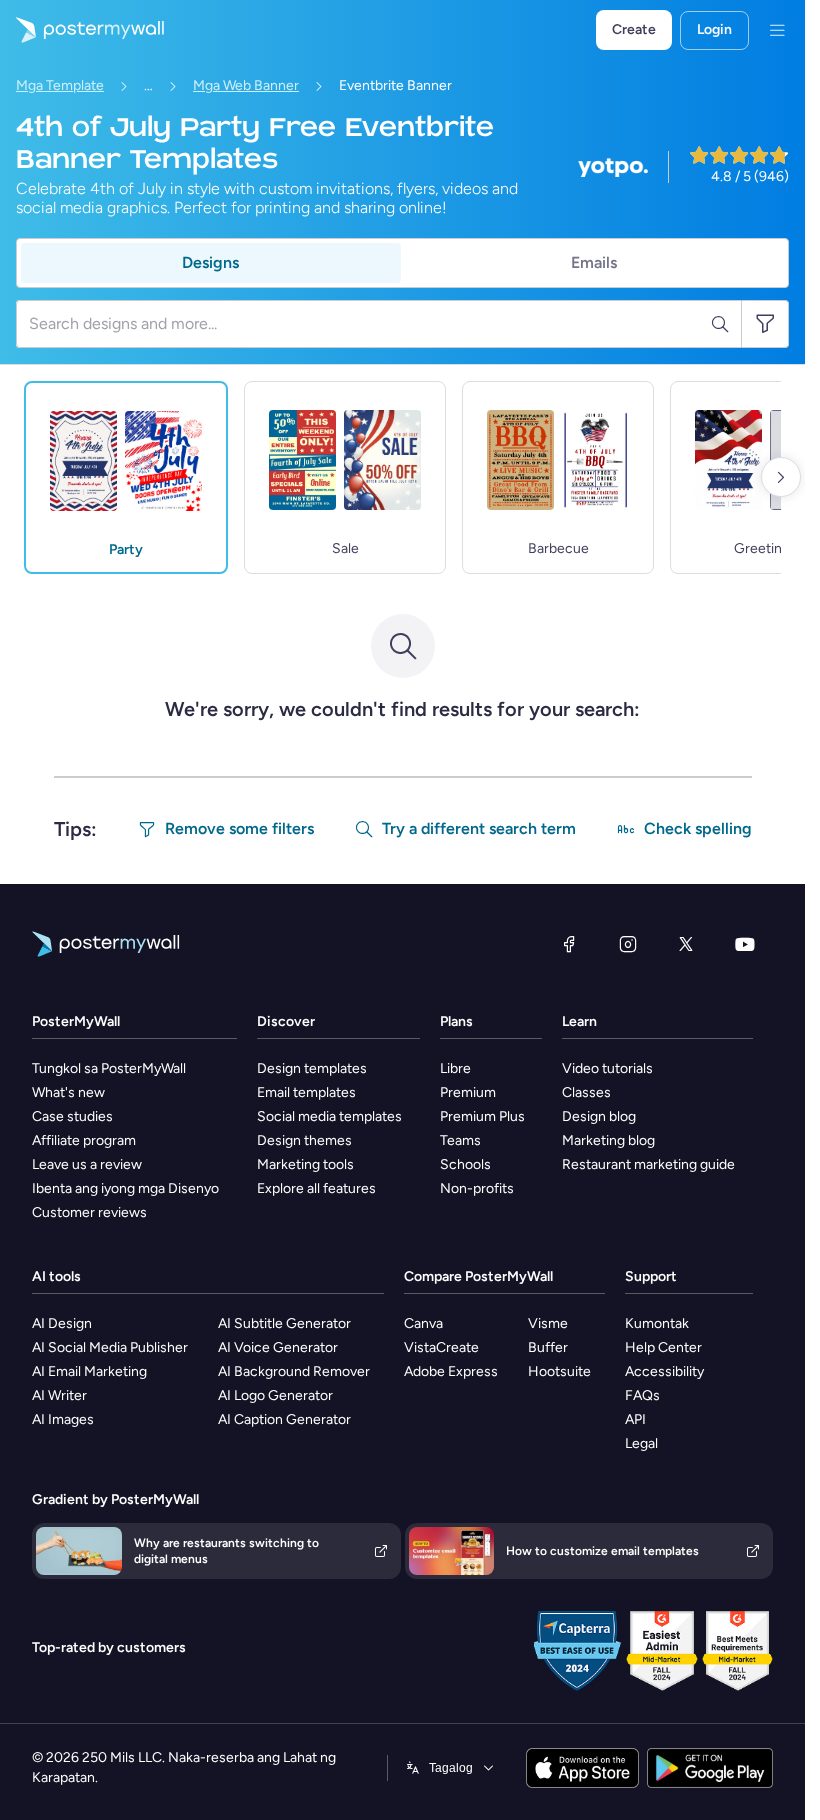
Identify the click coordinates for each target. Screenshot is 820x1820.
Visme (548, 1323)
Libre (455, 1068)
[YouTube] (745, 944)
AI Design (62, 1323)
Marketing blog (608, 1140)
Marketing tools (305, 1164)
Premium (468, 1092)
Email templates (306, 1092)
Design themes (304, 1140)
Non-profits (477, 1188)
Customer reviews (89, 1212)
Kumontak (657, 1323)
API (635, 1419)
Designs (210, 262)
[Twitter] (686, 944)
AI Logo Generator (275, 1395)
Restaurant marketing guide (648, 1164)
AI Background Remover (294, 1371)
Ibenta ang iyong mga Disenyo (125, 1188)
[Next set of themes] (781, 477)
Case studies (72, 1116)
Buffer (548, 1347)
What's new (68, 1092)
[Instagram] (628, 944)
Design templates (312, 1068)
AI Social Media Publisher (110, 1347)
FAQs (642, 1395)
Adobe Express (451, 1371)
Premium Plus (482, 1116)
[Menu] (777, 30)
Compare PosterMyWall (478, 1276)
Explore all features (316, 1188)
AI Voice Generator (278, 1347)
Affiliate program (84, 1140)
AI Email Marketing (89, 1371)
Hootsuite (559, 1371)
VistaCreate (441, 1347)
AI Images (63, 1419)
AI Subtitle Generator (284, 1323)
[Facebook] (569, 944)
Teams (460, 1140)
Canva (423, 1323)
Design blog (599, 1116)
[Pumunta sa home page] (82, 30)
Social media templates (329, 1116)
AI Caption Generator (284, 1419)
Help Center (663, 1347)
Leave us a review (87, 1164)
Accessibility (664, 1371)
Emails (594, 262)
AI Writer (59, 1395)
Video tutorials (607, 1068)
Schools (465, 1164)
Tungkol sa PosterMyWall (109, 1068)
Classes (586, 1092)
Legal (641, 1443)
